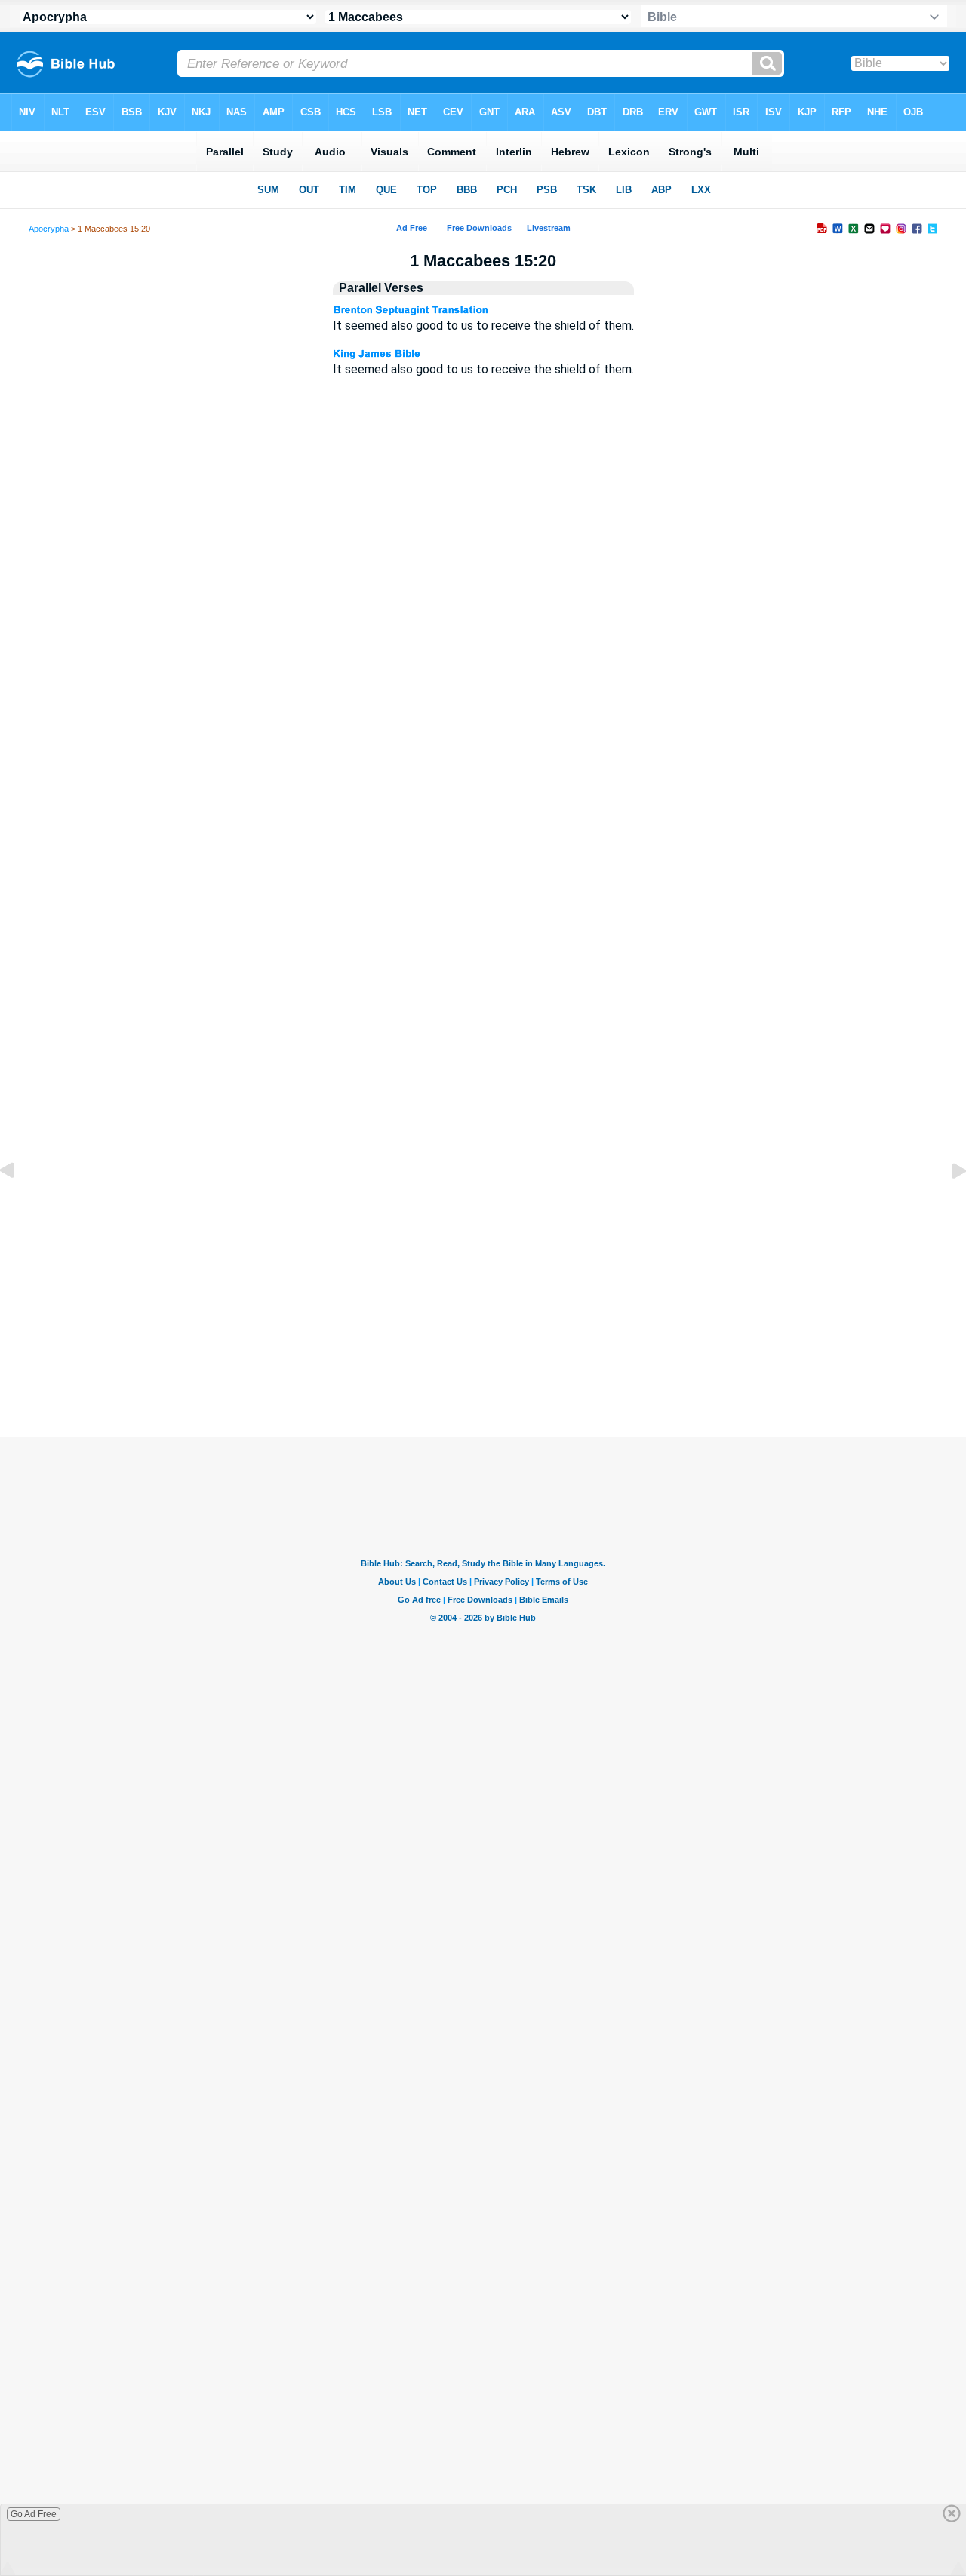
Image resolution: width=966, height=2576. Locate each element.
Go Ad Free (34, 2514)
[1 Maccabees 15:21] (947, 1205)
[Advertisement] (483, 1326)
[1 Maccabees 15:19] (19, 1205)
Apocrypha (49, 229)
